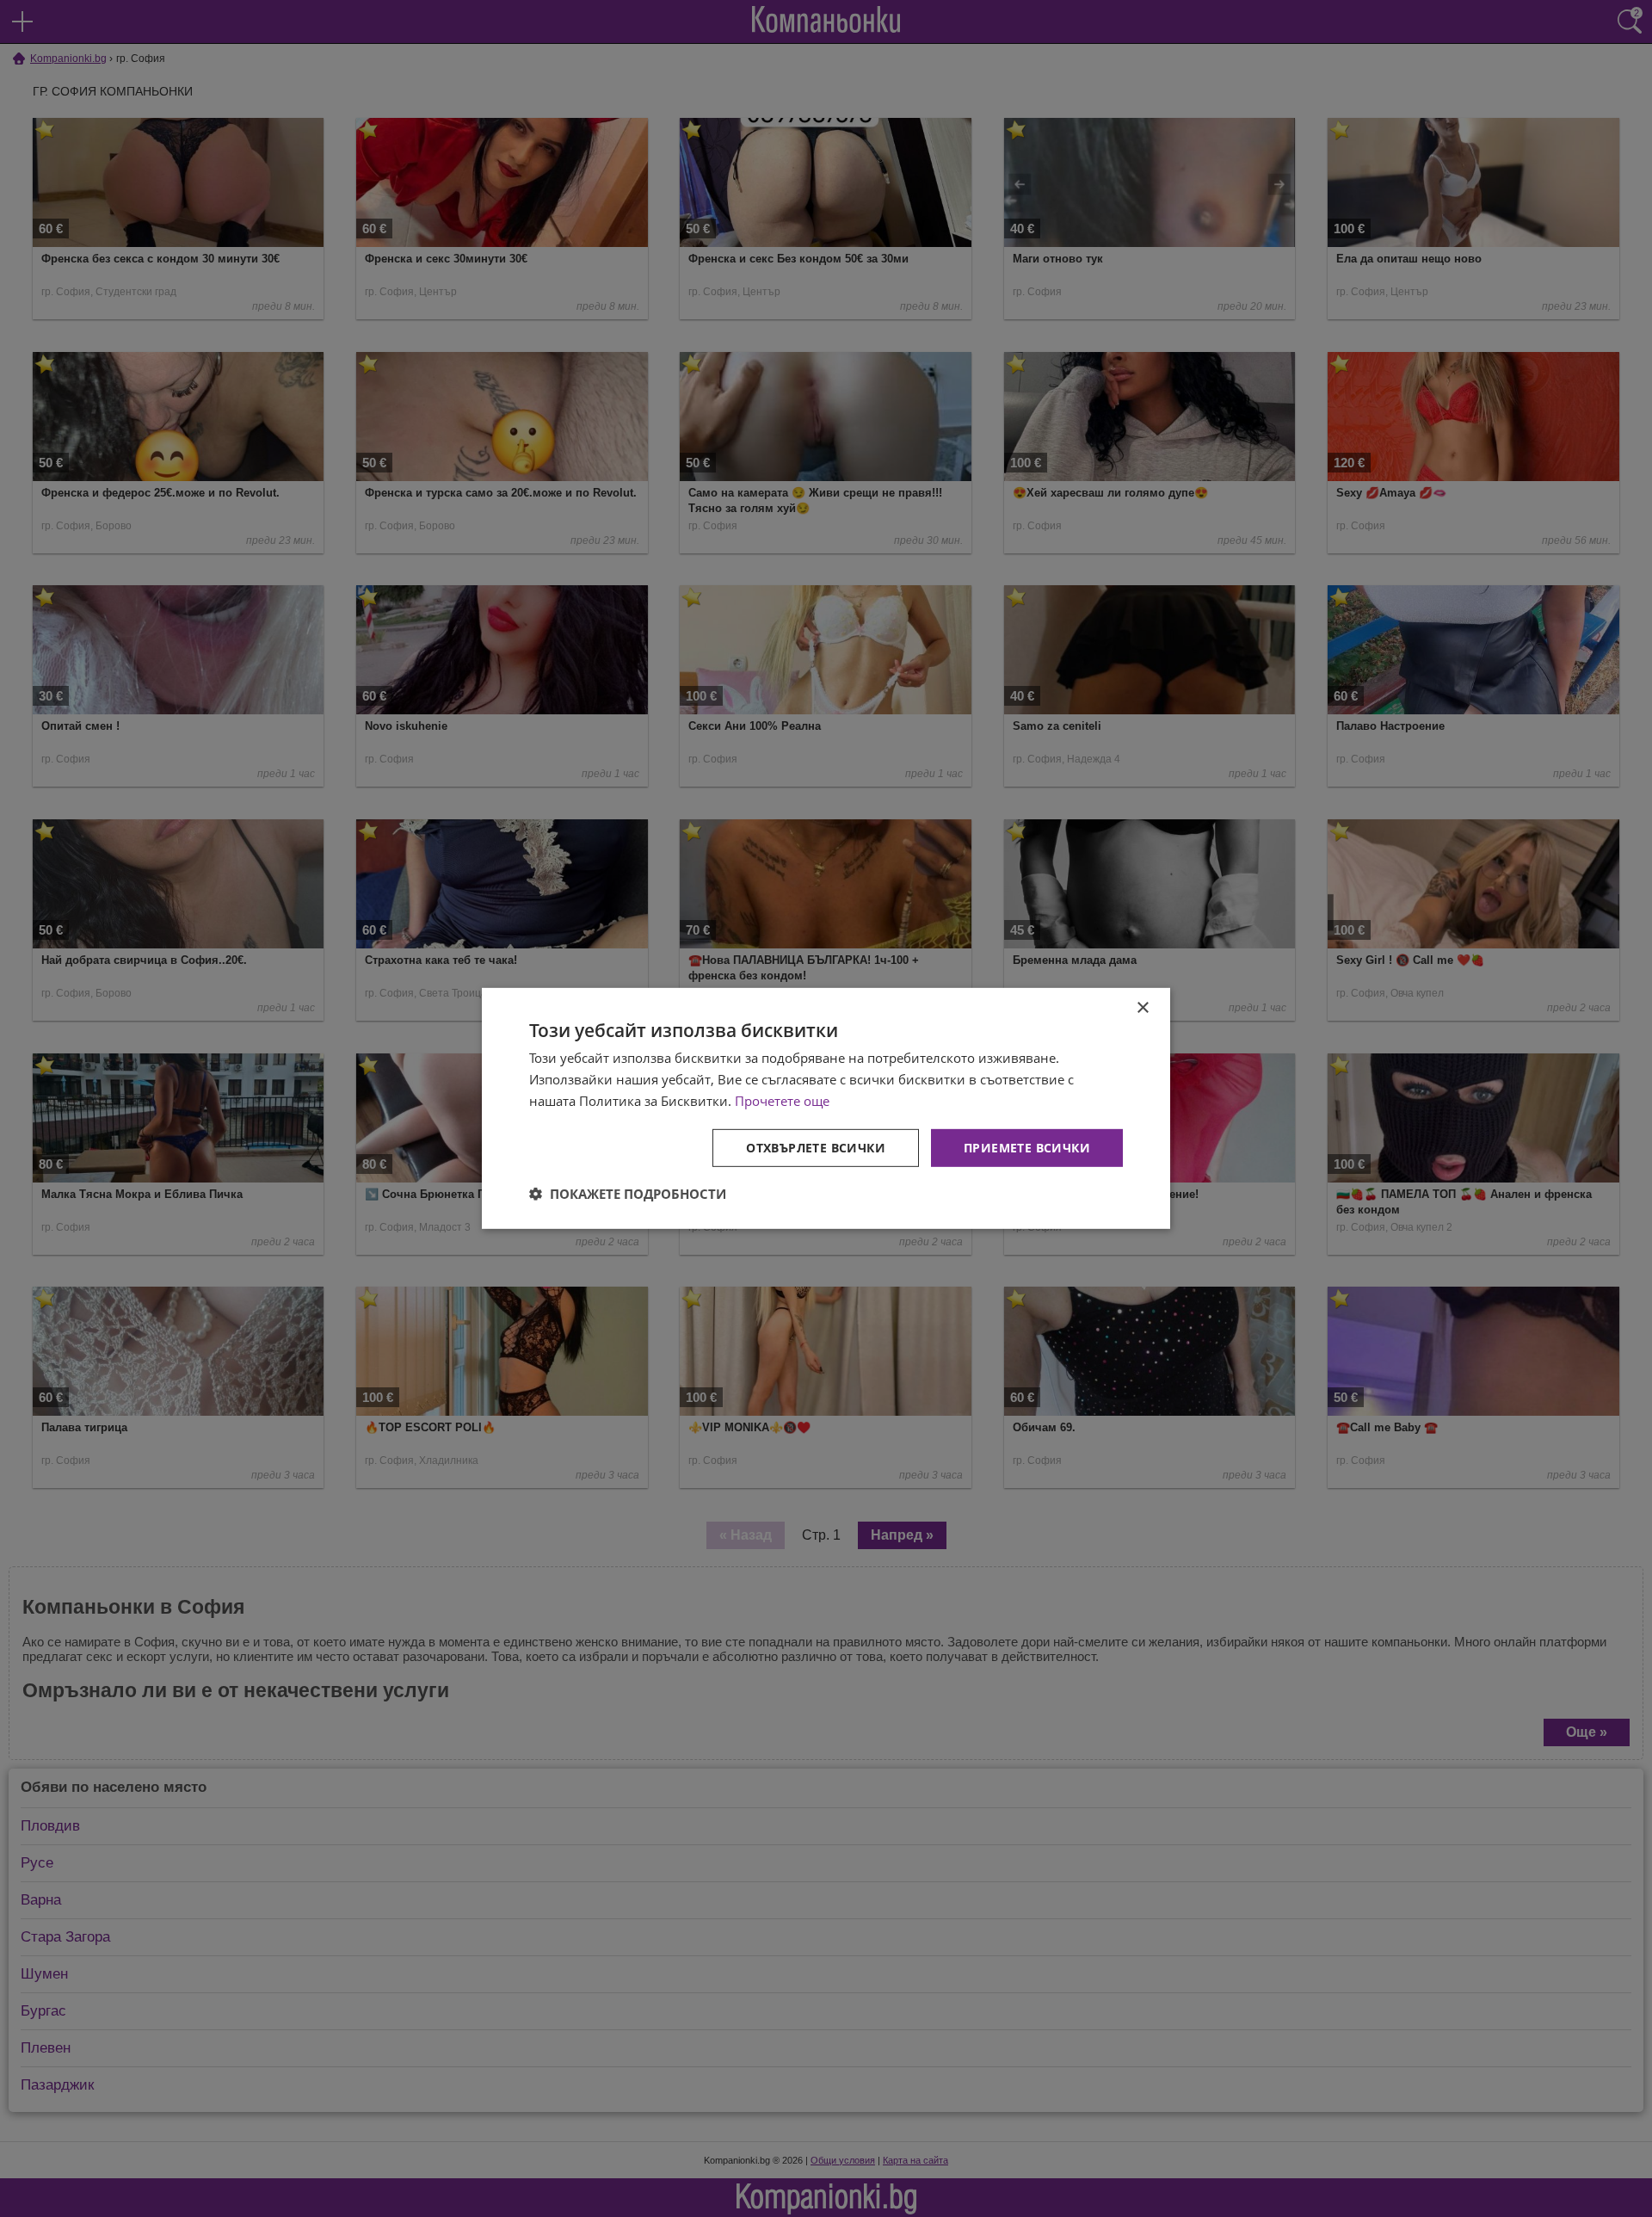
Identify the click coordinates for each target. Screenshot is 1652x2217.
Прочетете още (782, 1101)
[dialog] (826, 1108)
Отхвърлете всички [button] (816, 1147)
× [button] (1142, 1008)
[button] (628, 1194)
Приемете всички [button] (1027, 1147)
